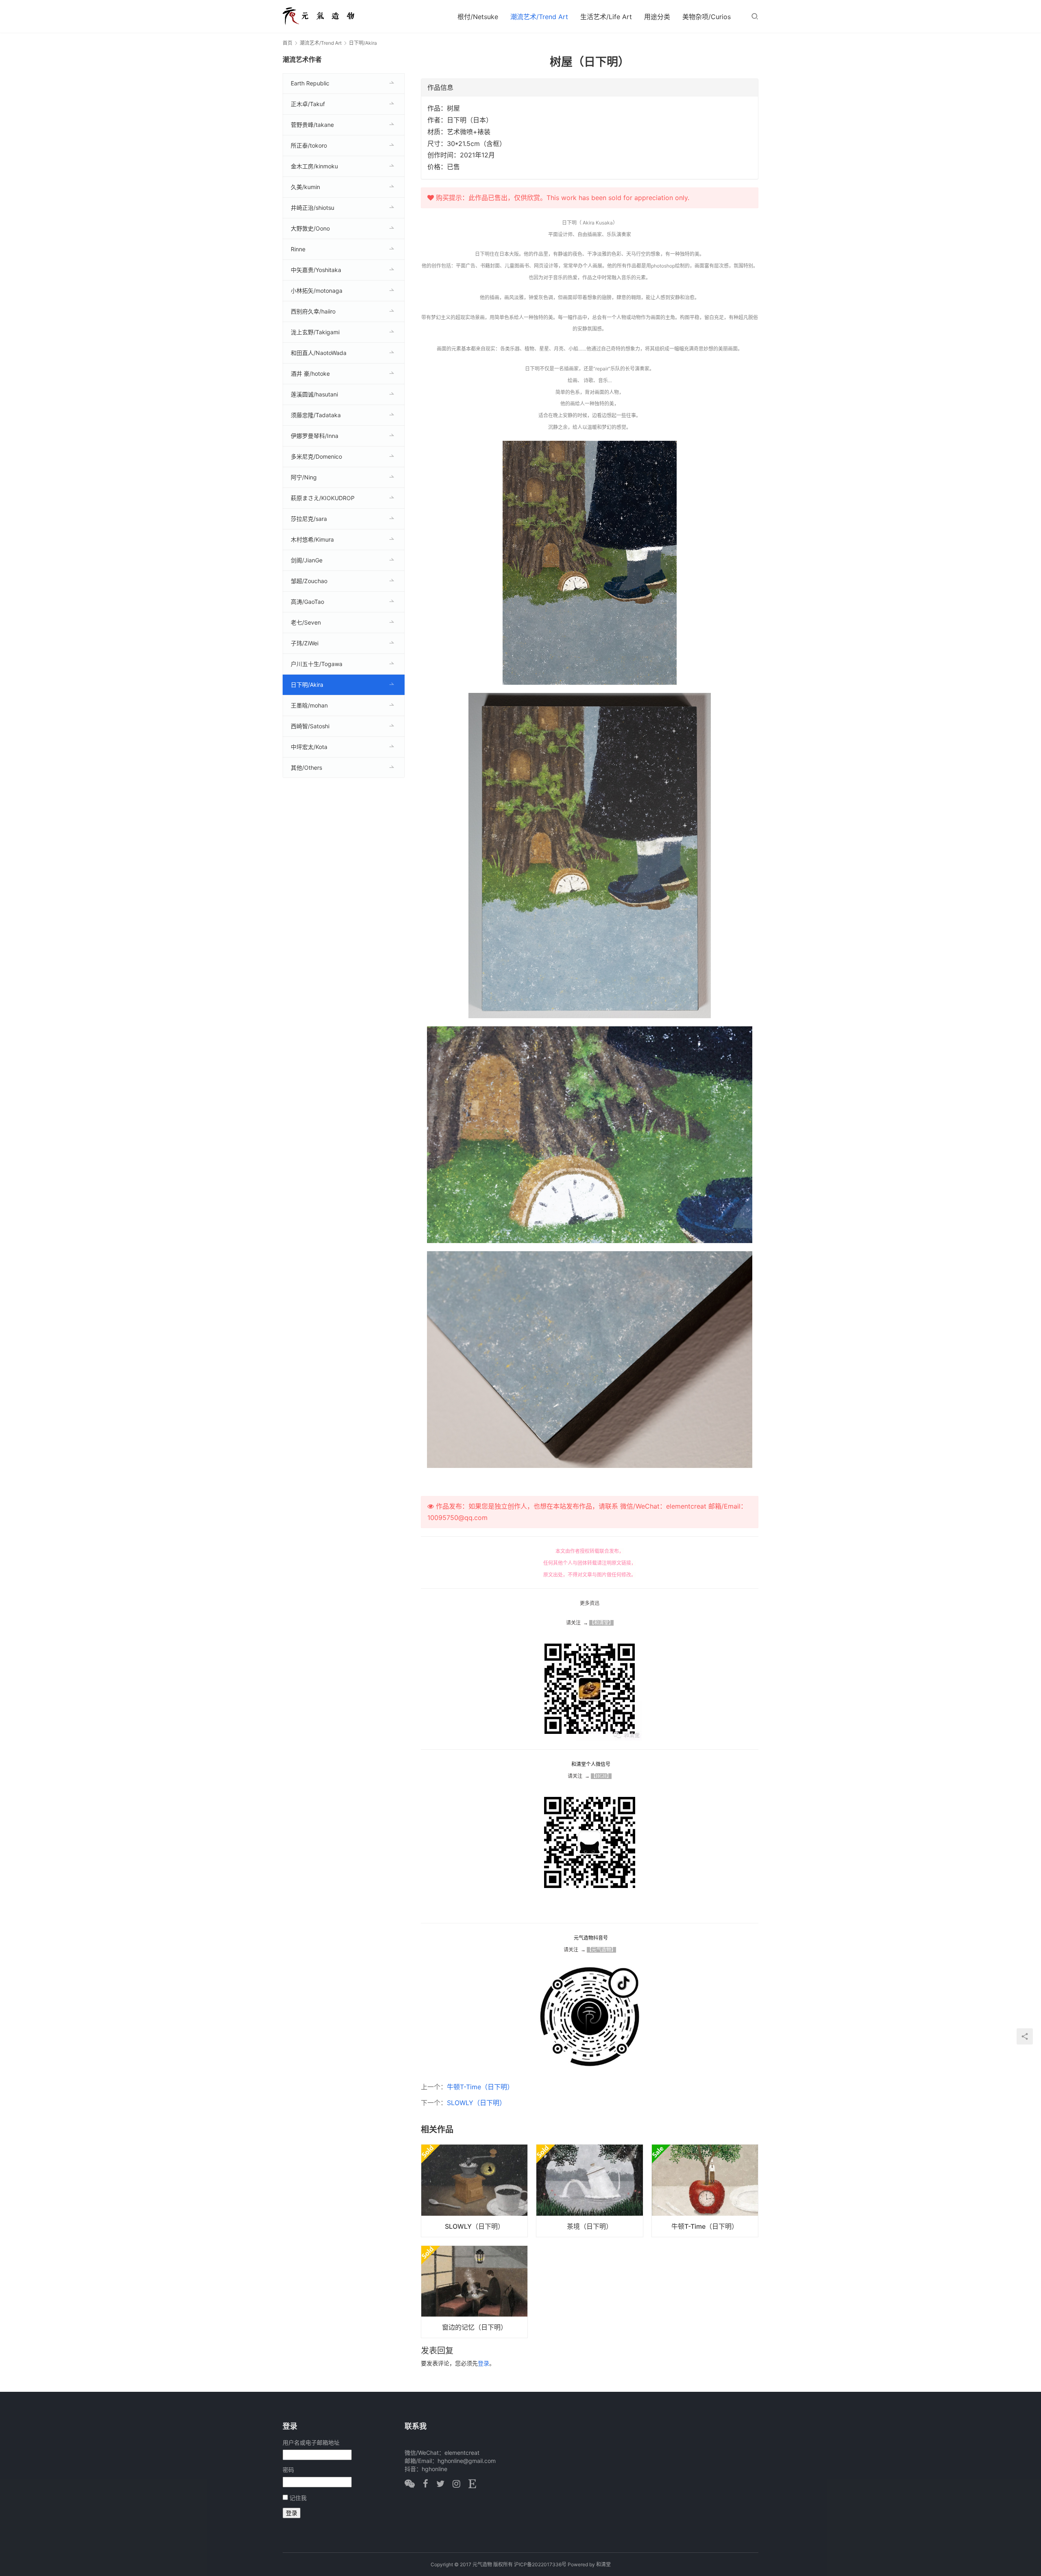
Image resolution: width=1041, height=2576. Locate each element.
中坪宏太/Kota (309, 747)
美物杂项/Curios (707, 17)
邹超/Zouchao (309, 581)
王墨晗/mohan (309, 705)
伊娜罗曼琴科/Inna (315, 436)
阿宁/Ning (304, 477)
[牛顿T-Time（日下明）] (705, 2191)
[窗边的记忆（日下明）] (474, 2292)
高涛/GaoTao (307, 602)
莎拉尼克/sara (309, 519)
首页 (287, 43)
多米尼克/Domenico (316, 456)
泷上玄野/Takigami (315, 332)
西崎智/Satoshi (310, 726)
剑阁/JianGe (307, 560)
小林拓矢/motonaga (317, 291)
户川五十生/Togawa (317, 664)
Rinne (298, 249)
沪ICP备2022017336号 (540, 2564)
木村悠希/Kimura (312, 539)
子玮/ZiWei (305, 643)
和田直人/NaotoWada (319, 353)
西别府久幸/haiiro (313, 311)
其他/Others (306, 768)
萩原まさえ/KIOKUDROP (323, 498)
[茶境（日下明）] (589, 2191)
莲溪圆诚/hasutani (314, 394)
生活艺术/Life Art (606, 17)
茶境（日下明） (590, 2226)
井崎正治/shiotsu (313, 208)
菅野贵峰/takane (312, 125)
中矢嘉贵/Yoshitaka (316, 270)
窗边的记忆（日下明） (475, 2327)
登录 (483, 2363)
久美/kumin (305, 187)
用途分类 (657, 17)
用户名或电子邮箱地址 (311, 2442)
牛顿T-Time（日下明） (480, 2087)
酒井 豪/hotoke (310, 373)
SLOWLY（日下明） (476, 2103)
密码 (288, 2470)
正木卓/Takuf (308, 104)
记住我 (298, 2498)
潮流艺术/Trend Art (539, 17)
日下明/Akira (307, 685)
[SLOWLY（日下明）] (474, 2191)
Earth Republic (310, 83)
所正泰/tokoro (309, 145)
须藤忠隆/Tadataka (316, 415)
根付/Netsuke (478, 17)
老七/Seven (306, 622)
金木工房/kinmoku (314, 166)
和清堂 (603, 2564)
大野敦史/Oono (310, 228)
